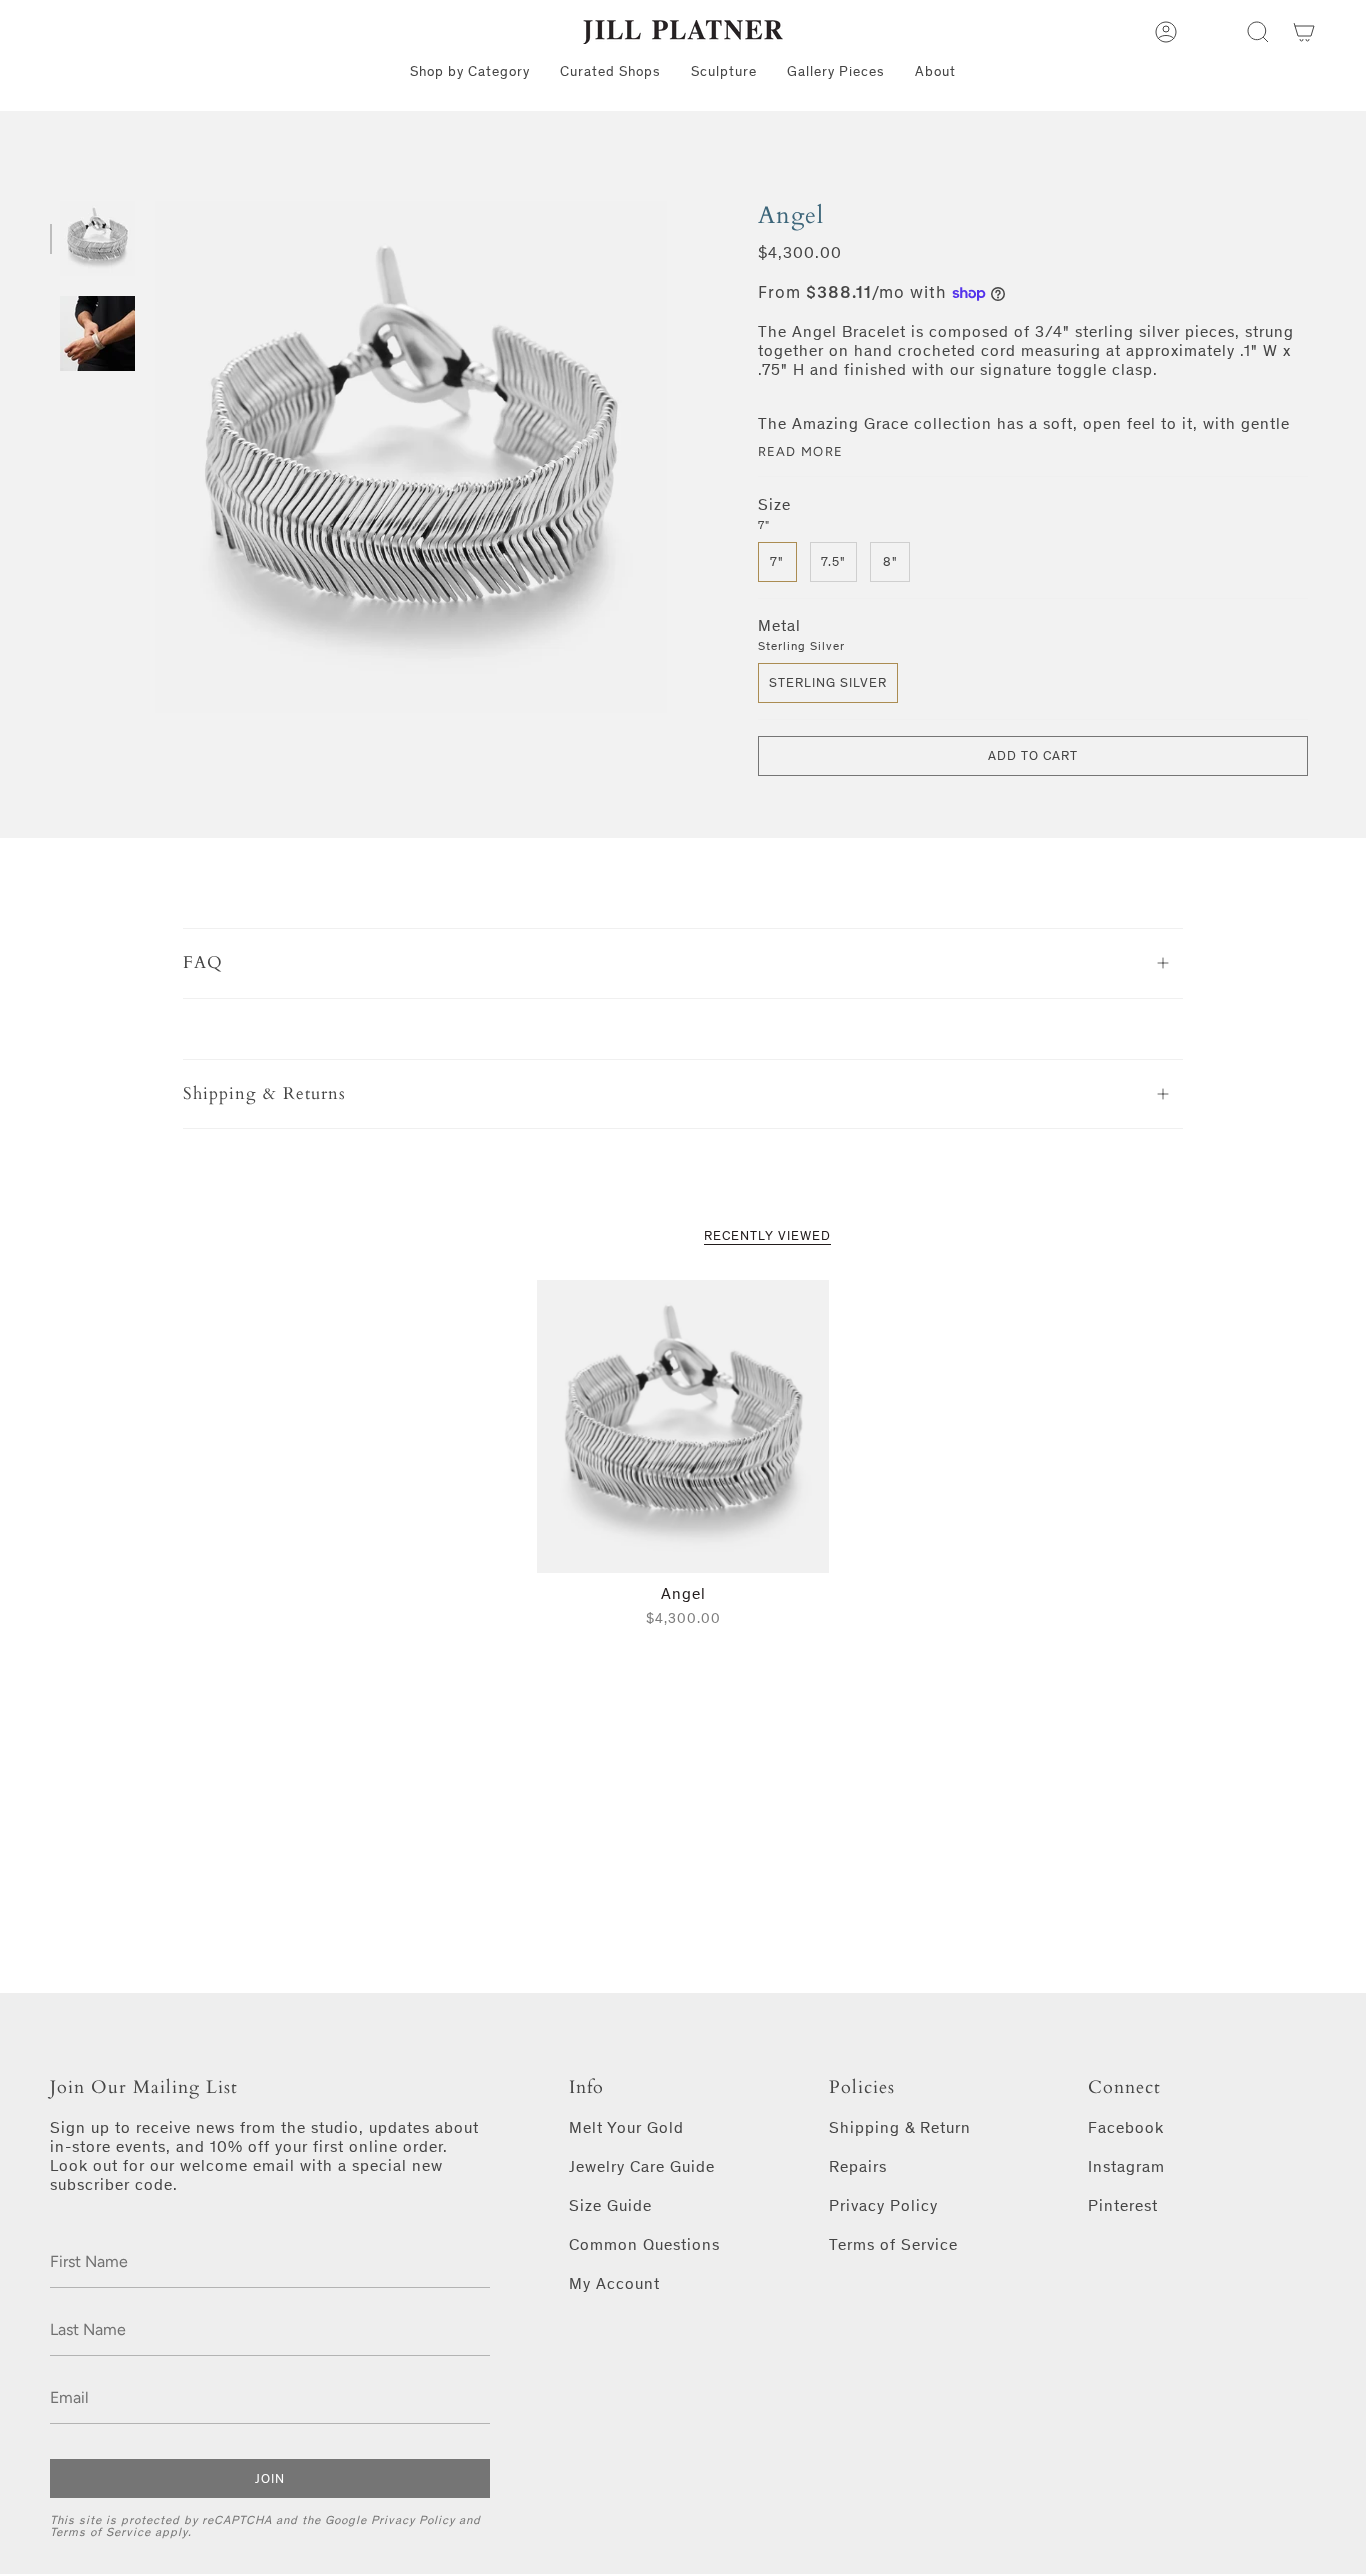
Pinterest (1123, 2205)
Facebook (1126, 2127)
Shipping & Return (900, 2127)
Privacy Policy (413, 2520)
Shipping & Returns (264, 1093)
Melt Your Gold (626, 2127)
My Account (614, 2283)
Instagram (1126, 2166)
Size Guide (610, 2205)
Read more (801, 451)
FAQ (203, 962)
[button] (1258, 32)
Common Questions (644, 2244)
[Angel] (683, 1426)
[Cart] (1304, 32)
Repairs (858, 2166)
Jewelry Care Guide (642, 2166)
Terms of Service (100, 2532)
